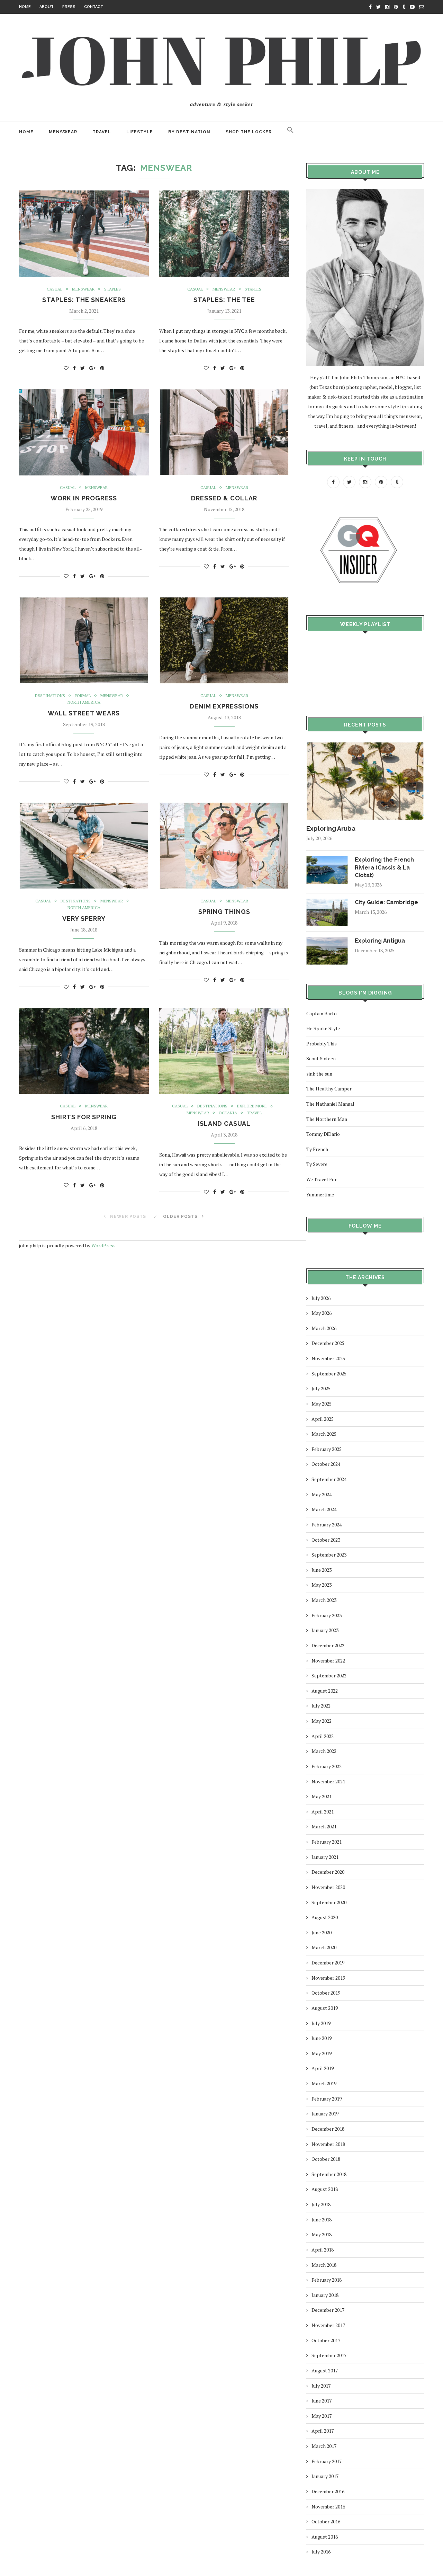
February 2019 (327, 2099)
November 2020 (328, 1887)
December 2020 (328, 1872)
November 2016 (328, 2507)
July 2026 (321, 1298)
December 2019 (328, 1963)
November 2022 (328, 1661)
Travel (102, 132)
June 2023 (322, 1570)
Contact (94, 7)
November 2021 (328, 1781)
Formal (83, 696)
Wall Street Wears (84, 713)
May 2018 (322, 2234)
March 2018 (324, 2265)
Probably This (322, 1044)
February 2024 (327, 1525)
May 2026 (322, 1313)
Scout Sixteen (321, 1058)
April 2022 (323, 1736)
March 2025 (324, 1434)
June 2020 (322, 1932)
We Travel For (322, 1179)
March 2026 (324, 1328)
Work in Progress (84, 498)
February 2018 (327, 2280)
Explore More (252, 1106)
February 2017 (327, 2461)
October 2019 (326, 1993)
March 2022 (324, 1751)
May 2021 (322, 1796)
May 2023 (322, 1585)
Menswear (63, 132)
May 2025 (322, 1404)
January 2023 (325, 1630)
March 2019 (324, 2083)
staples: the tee (224, 300)
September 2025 (329, 1374)
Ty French (317, 1149)
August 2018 (325, 2189)
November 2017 (328, 2325)
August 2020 (325, 1917)
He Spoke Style (323, 1028)
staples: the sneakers (84, 300)
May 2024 (322, 1494)
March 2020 (324, 1947)
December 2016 (328, 2491)
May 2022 (322, 1721)
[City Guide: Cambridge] (327, 902)
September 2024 (329, 1479)
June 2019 (322, 2038)
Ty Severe (317, 1164)
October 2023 (326, 1540)
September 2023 (329, 1555)
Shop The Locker (249, 132)
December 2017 (328, 2310)
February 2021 (327, 1842)
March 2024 (324, 1509)
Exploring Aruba (331, 828)
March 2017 (324, 2446)
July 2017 (321, 2386)
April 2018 (323, 2250)
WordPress (103, 1245)
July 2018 (321, 2204)
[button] (290, 132)
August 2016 (325, 2537)
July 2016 (321, 2552)
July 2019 (321, 2023)
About (47, 7)
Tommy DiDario (323, 1134)
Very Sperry (84, 919)
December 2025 (328, 1343)
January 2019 (325, 2114)
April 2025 (323, 1419)
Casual (55, 289)
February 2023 (327, 1615)
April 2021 (323, 1812)
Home (25, 7)
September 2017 (329, 2355)
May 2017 (322, 2416)
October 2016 (326, 2521)
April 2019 (323, 2068)
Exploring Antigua (380, 941)
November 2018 (328, 2144)
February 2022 (327, 1766)
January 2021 (325, 1857)
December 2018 (328, 2129)
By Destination (189, 132)
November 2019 (328, 1978)
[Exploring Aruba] (365, 745)
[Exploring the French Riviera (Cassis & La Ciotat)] (327, 859)
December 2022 (328, 1645)
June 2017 (322, 2401)
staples (112, 289)
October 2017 (326, 2340)
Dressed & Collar (224, 498)
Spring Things (224, 912)
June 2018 (322, 2220)
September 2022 (329, 1675)
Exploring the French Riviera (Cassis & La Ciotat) (384, 867)
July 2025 (321, 1388)
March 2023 (324, 1600)
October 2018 (326, 2159)
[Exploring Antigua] (327, 940)
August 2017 (325, 2370)
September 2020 (329, 1902)
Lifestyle (140, 132)
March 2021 (324, 1826)
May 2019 (322, 2053)
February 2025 (327, 1449)
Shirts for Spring (84, 1117)
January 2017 (325, 2476)
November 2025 (328, 1358)
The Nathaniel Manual (330, 1104)
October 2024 (326, 1464)
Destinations (50, 696)
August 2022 (325, 1691)
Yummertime (320, 1195)
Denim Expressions (224, 706)
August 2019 (325, 2008)
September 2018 (329, 2174)
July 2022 (321, 1706)
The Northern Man (327, 1119)
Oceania (228, 1113)
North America (84, 702)
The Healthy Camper (329, 1089)
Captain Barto (322, 1013)
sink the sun (319, 1074)
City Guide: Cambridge (386, 902)
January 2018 (325, 2295)
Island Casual (224, 1124)
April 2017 (323, 2431)
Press (69, 7)
